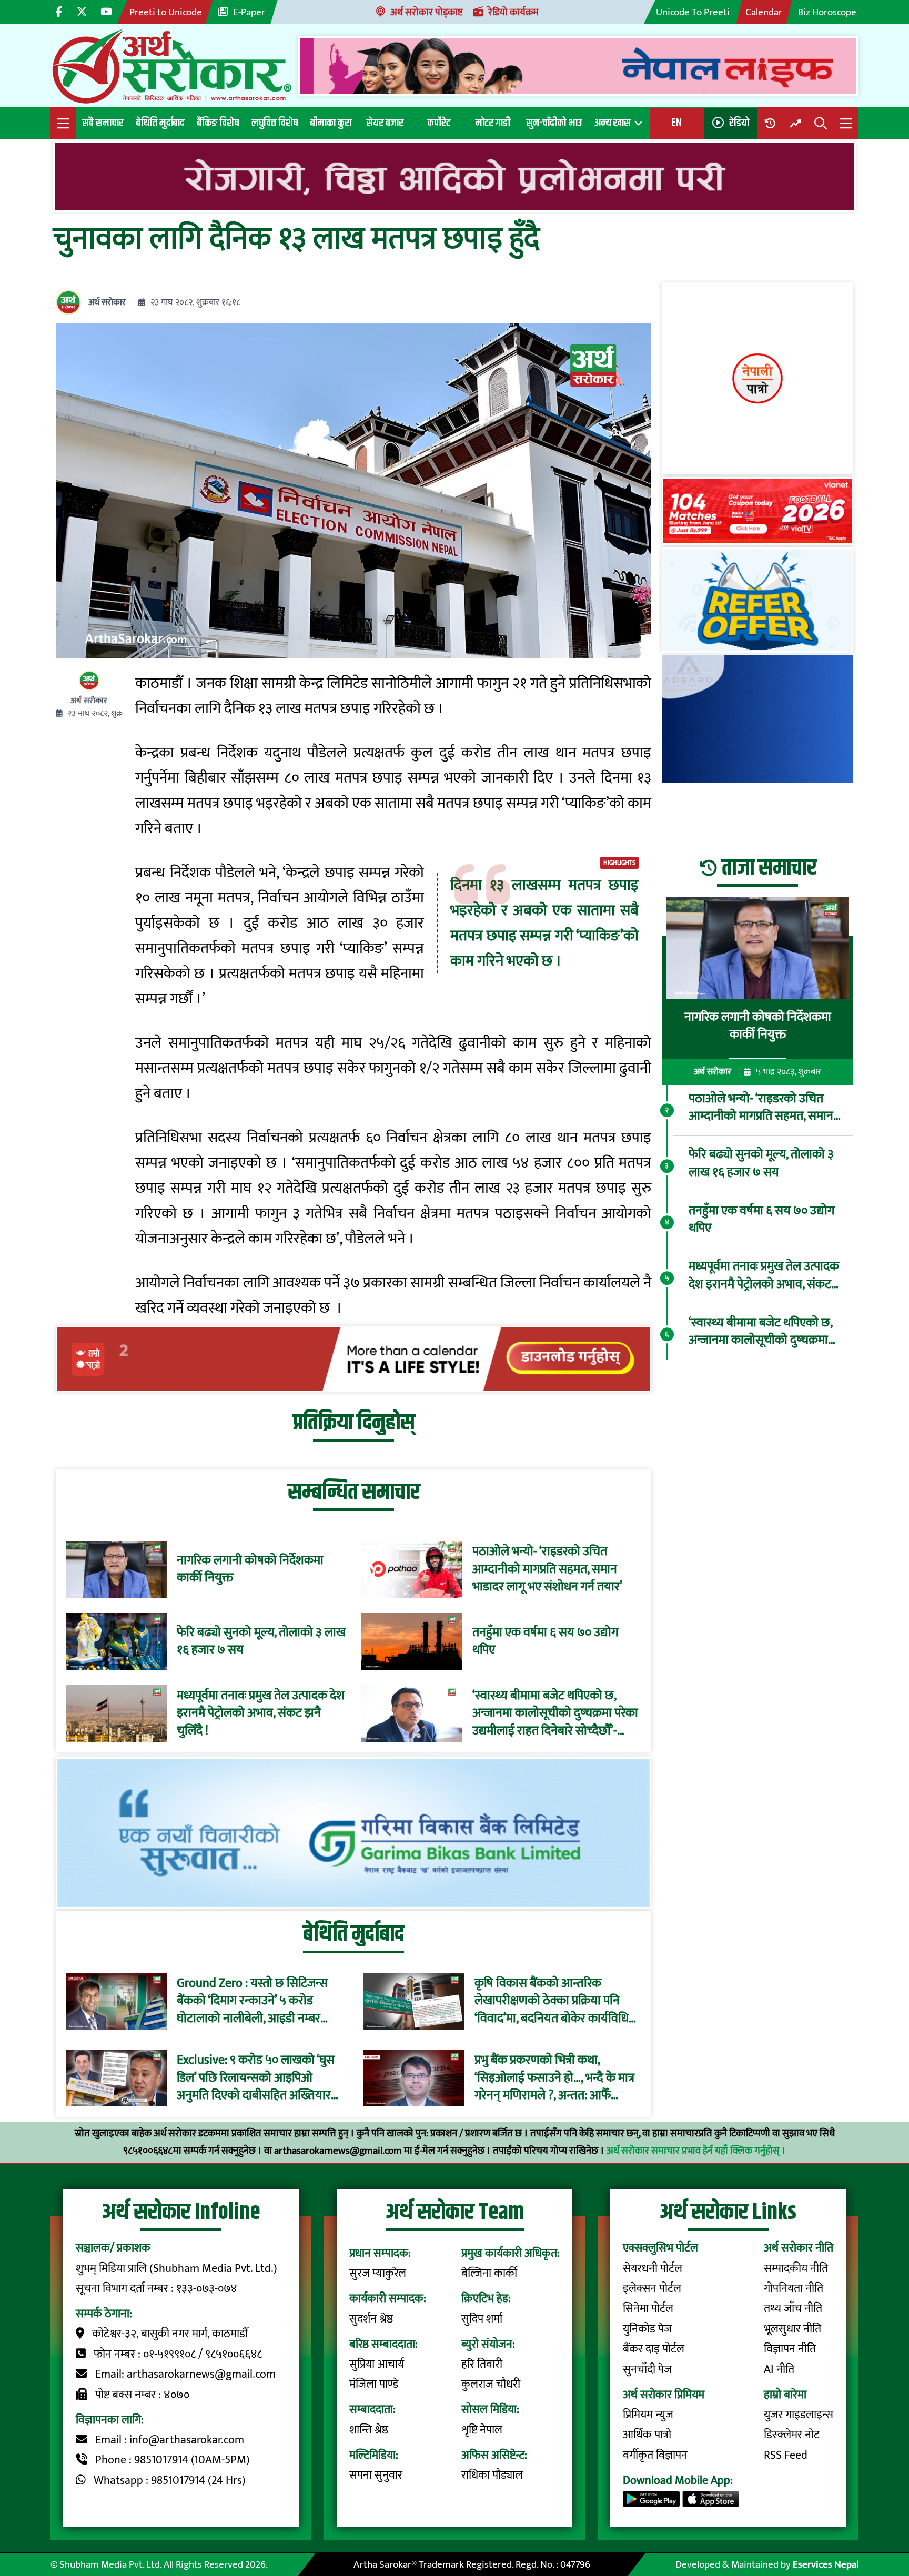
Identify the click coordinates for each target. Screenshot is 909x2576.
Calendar (764, 12)
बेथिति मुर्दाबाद (160, 123)
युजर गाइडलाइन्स (799, 2415)
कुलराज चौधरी (491, 2384)
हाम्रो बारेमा (785, 2395)
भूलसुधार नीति (792, 2329)
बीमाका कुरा (331, 123)
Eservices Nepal (826, 2564)
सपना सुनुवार (376, 2475)
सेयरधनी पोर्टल (653, 2269)
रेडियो (739, 123)
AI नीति (779, 2370)
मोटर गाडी (493, 123)
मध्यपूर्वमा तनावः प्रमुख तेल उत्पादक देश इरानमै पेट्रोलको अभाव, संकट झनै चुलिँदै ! (261, 1714)
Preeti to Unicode (166, 12)
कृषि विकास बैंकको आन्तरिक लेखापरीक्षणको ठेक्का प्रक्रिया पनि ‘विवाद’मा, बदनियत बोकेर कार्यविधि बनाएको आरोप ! (552, 2001)
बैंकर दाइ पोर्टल (654, 2349)
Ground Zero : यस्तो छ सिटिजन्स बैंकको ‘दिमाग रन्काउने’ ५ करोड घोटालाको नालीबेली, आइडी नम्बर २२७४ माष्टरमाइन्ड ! (252, 2001)
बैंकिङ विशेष (218, 123)
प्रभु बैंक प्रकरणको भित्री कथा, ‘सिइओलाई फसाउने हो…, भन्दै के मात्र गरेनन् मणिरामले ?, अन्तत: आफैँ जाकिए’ (554, 2079)
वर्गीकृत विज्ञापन (655, 2455)
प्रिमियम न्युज (648, 2415)
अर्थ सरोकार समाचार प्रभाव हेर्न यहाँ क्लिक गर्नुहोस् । (696, 2151)
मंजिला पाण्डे (374, 2384)
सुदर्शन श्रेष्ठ (371, 2319)
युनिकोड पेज (647, 2329)
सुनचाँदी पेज (647, 2370)
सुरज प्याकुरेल (378, 2273)
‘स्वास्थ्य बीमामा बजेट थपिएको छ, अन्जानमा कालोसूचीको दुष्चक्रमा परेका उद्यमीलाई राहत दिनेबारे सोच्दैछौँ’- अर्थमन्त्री (555, 1714)
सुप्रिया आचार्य (377, 2364)
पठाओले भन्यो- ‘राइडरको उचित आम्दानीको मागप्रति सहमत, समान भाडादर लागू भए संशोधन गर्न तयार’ (547, 1570)
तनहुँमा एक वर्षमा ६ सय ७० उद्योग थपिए (545, 1642)
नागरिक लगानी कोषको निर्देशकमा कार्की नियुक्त (250, 1570)
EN (676, 123)
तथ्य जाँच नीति (793, 2309)
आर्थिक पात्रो (647, 2435)
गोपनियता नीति (794, 2289)
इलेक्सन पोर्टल (652, 2289)
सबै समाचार (103, 123)
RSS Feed (786, 2455)
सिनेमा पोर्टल (648, 2309)
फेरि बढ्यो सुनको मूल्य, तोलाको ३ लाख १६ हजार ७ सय (261, 1642)
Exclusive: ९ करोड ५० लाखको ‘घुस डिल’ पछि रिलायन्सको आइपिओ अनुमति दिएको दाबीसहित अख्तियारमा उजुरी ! (259, 2079)
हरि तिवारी (482, 2364)
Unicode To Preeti (693, 12)
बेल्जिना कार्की (489, 2273)
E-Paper (249, 12)
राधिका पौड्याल (492, 2475)
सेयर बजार (385, 123)
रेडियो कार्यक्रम (513, 12)
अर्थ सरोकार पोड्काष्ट (427, 12)
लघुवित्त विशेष (275, 123)
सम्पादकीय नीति (796, 2269)
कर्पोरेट (439, 123)
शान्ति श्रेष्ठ (369, 2430)
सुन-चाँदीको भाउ (554, 123)
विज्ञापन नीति (790, 2349)
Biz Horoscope (827, 12)
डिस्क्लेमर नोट (792, 2435)
